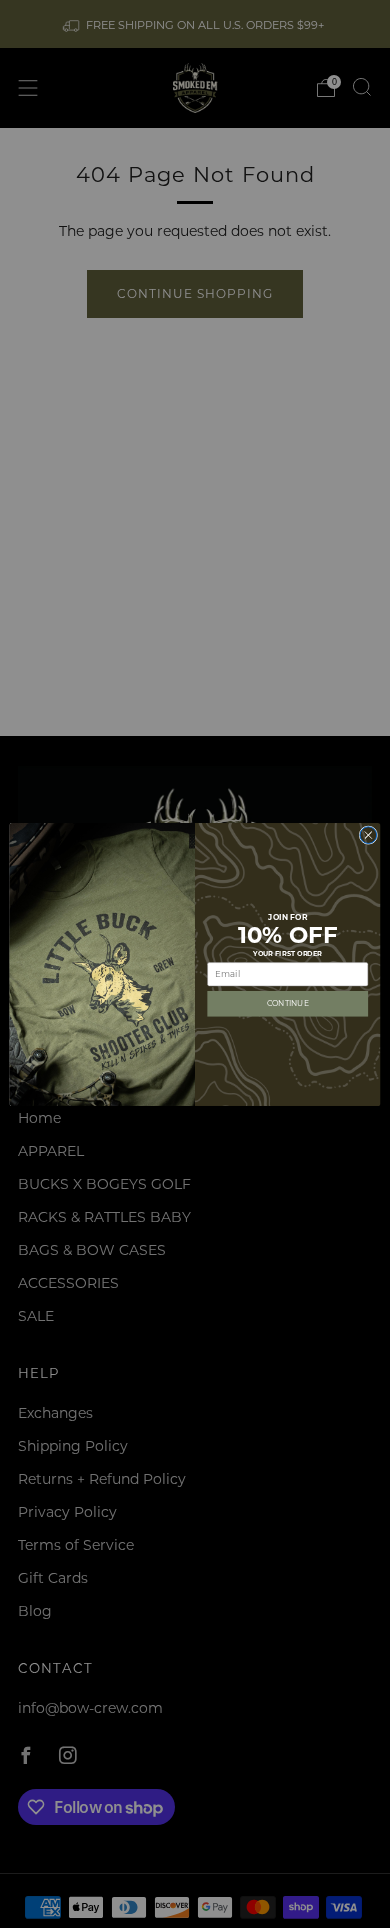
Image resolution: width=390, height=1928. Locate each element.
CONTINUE (288, 1002)
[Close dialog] (368, 834)
